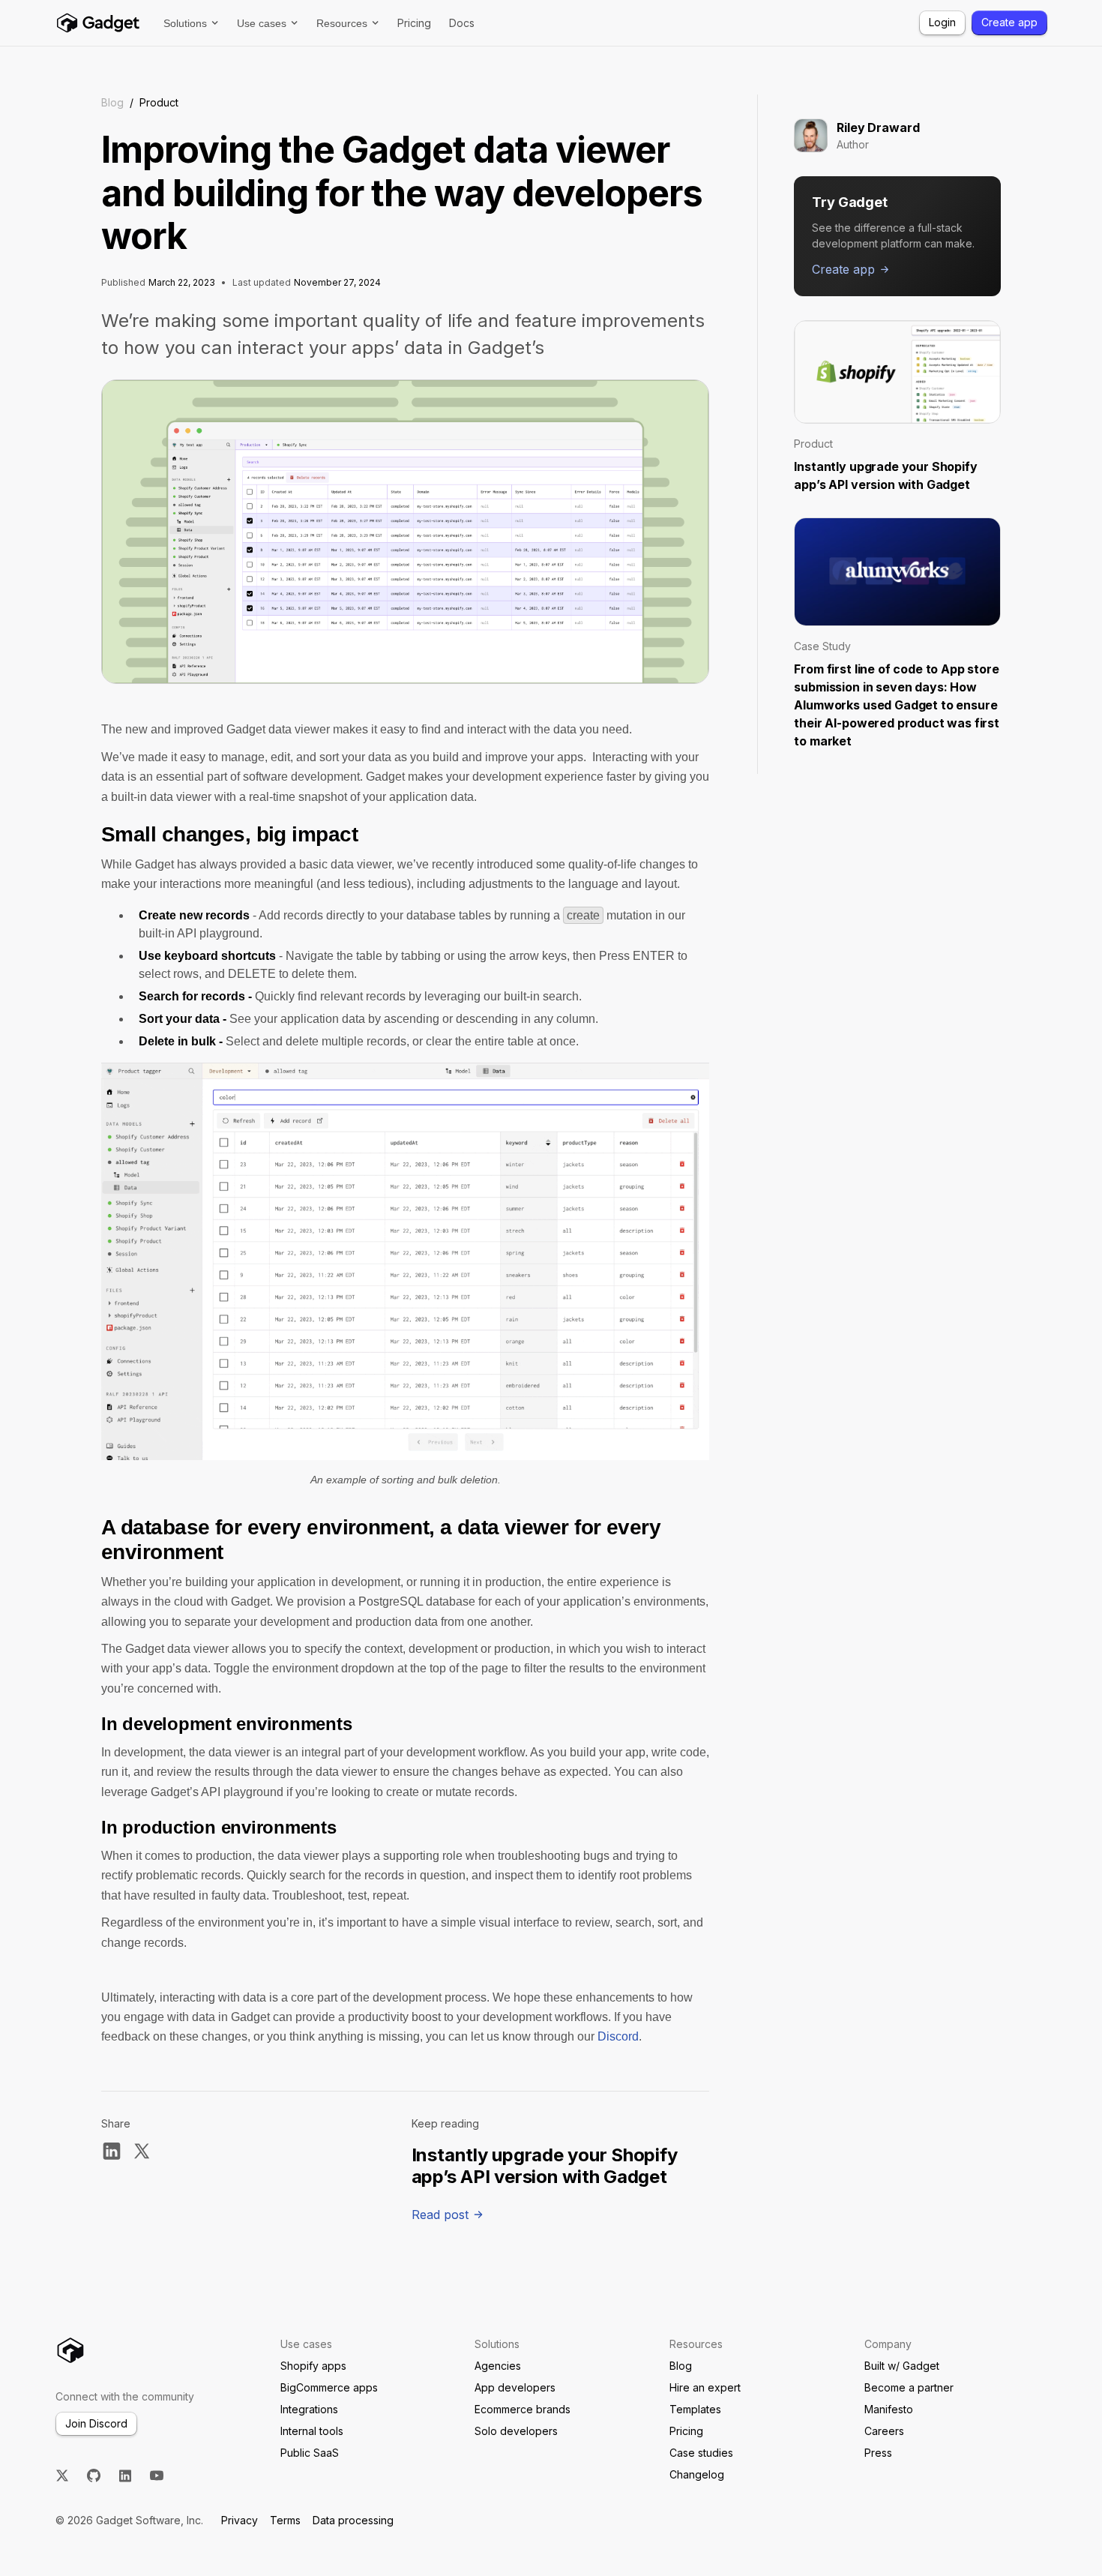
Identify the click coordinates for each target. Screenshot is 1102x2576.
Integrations (309, 2409)
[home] (97, 23)
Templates (695, 2409)
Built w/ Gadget (902, 2366)
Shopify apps (313, 2366)
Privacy (240, 2520)
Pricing (414, 23)
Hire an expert (705, 2387)
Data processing (353, 2520)
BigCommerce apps (329, 2387)
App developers (515, 2387)
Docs (462, 23)
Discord (618, 2036)
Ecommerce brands (523, 2409)
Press (878, 2453)
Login (942, 22)
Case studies (701, 2453)
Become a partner (909, 2387)
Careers (884, 2431)
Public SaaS (310, 2453)
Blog (112, 102)
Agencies (498, 2366)
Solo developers (516, 2431)
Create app (1009, 22)
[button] (191, 23)
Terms (285, 2520)
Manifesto (889, 2409)
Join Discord (96, 2423)
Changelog (697, 2474)
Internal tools (312, 2431)
